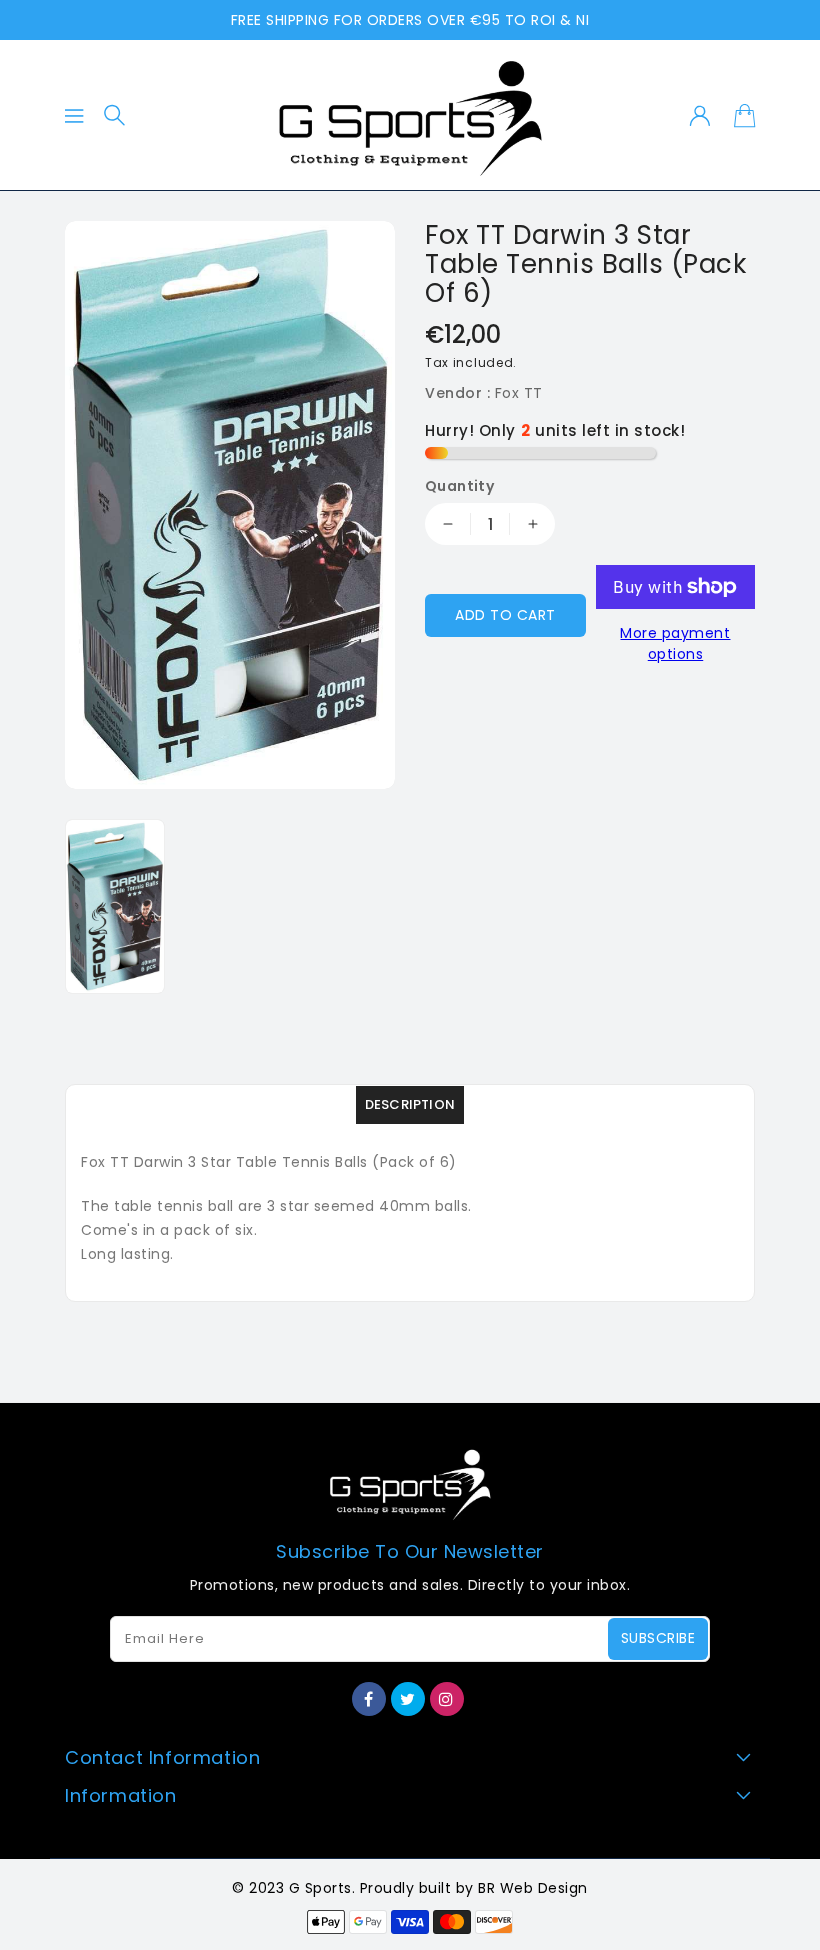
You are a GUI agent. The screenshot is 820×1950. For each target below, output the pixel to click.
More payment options (675, 643)
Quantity (459, 486)
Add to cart (505, 615)
